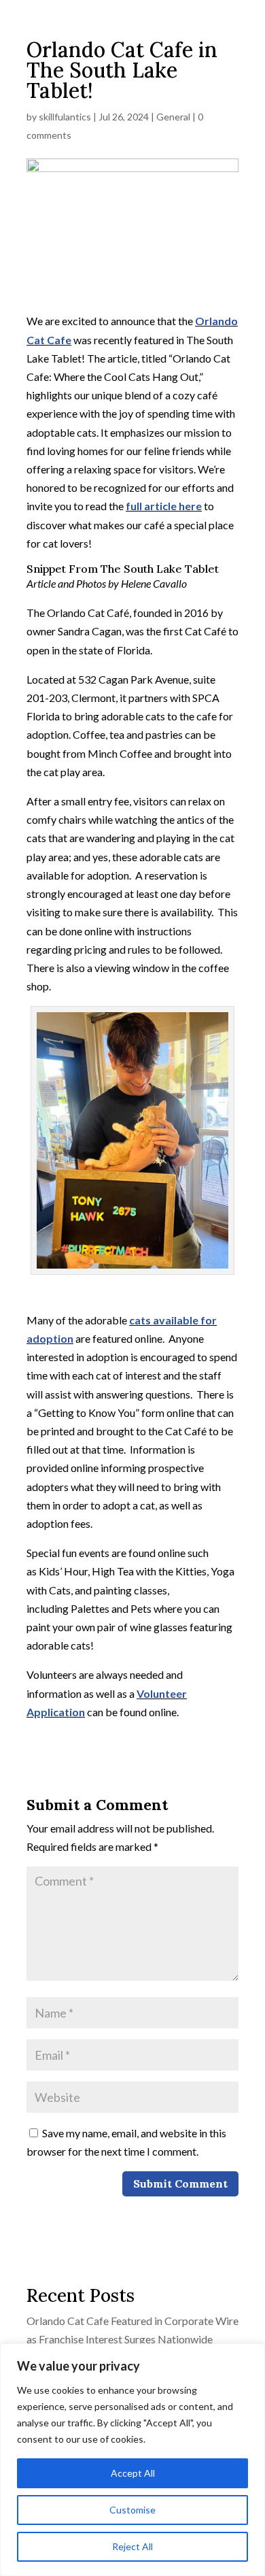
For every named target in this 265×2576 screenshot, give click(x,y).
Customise (132, 2510)
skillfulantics (65, 117)
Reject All (132, 2546)
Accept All (133, 2473)
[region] (132, 2460)
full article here (164, 506)
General (173, 117)
